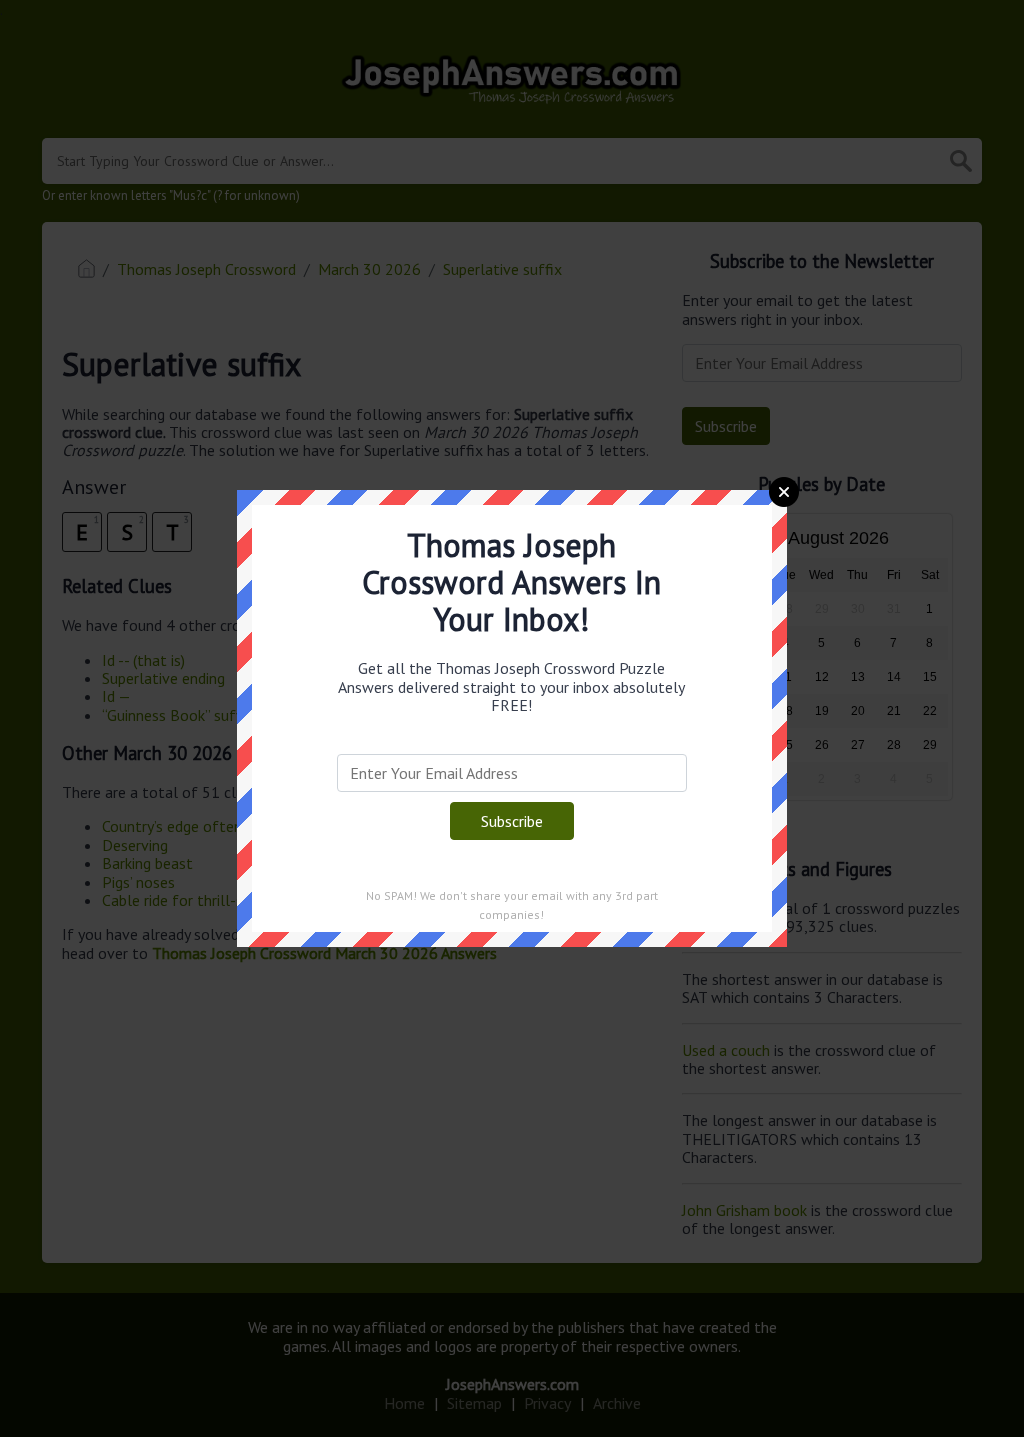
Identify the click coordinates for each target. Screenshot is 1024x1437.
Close (784, 492)
